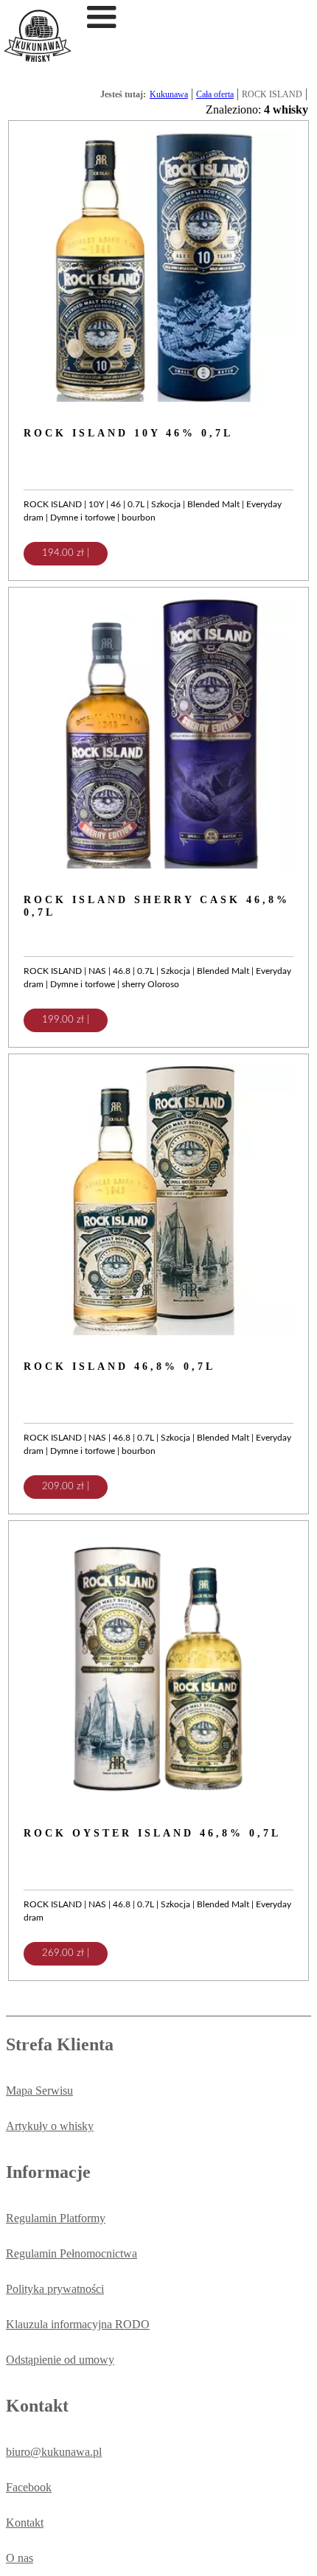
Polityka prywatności (55, 2289)
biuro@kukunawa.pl (54, 2452)
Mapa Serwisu (39, 2091)
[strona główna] (38, 58)
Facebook (29, 2487)
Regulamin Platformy (56, 2218)
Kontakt (25, 2523)
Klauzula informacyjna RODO (78, 2324)
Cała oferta (215, 94)
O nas (20, 2558)
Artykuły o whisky (50, 2126)
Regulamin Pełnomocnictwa (72, 2253)
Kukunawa (169, 94)
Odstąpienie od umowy (60, 2360)
